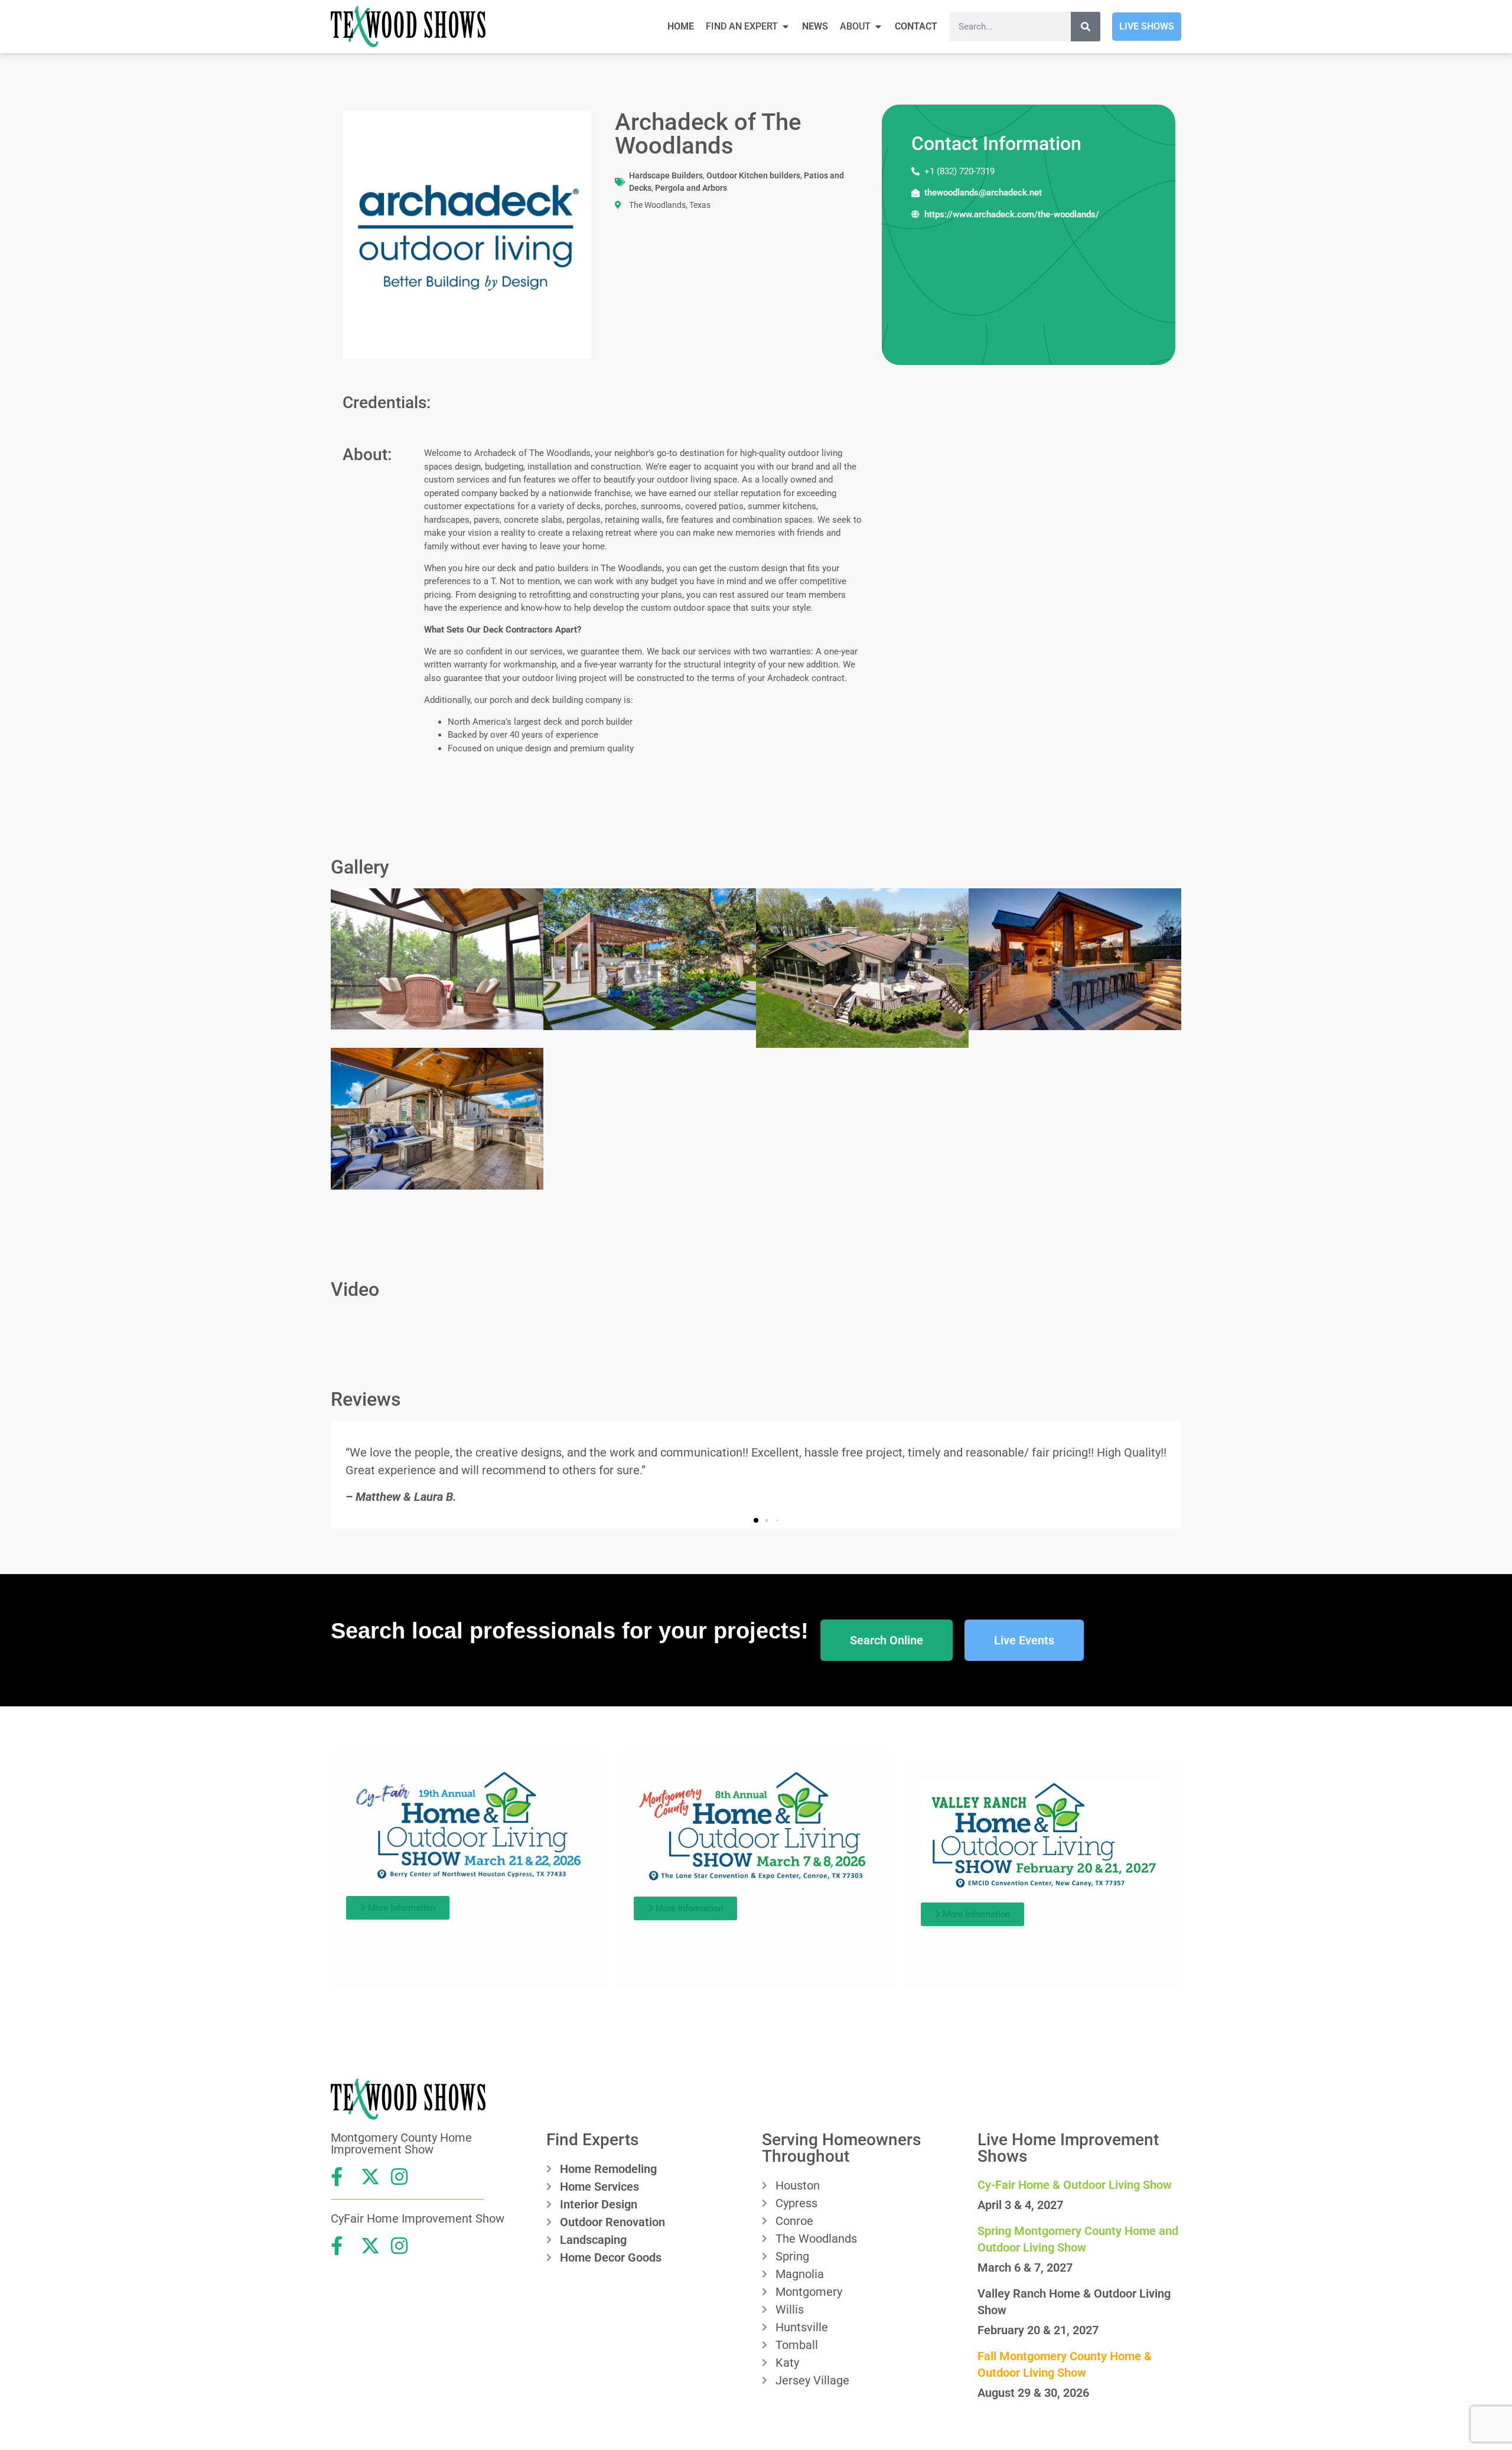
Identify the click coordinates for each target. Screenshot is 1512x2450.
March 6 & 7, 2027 (1025, 2267)
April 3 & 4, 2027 (1020, 2205)
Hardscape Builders (666, 175)
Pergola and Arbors (691, 188)
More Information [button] (400, 1908)
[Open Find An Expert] (786, 27)
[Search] (1086, 27)
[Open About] (878, 27)
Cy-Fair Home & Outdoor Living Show (1075, 2185)
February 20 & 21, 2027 (1038, 2330)
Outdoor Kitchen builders (753, 175)
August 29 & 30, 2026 (1033, 2393)
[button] (756, 1520)
